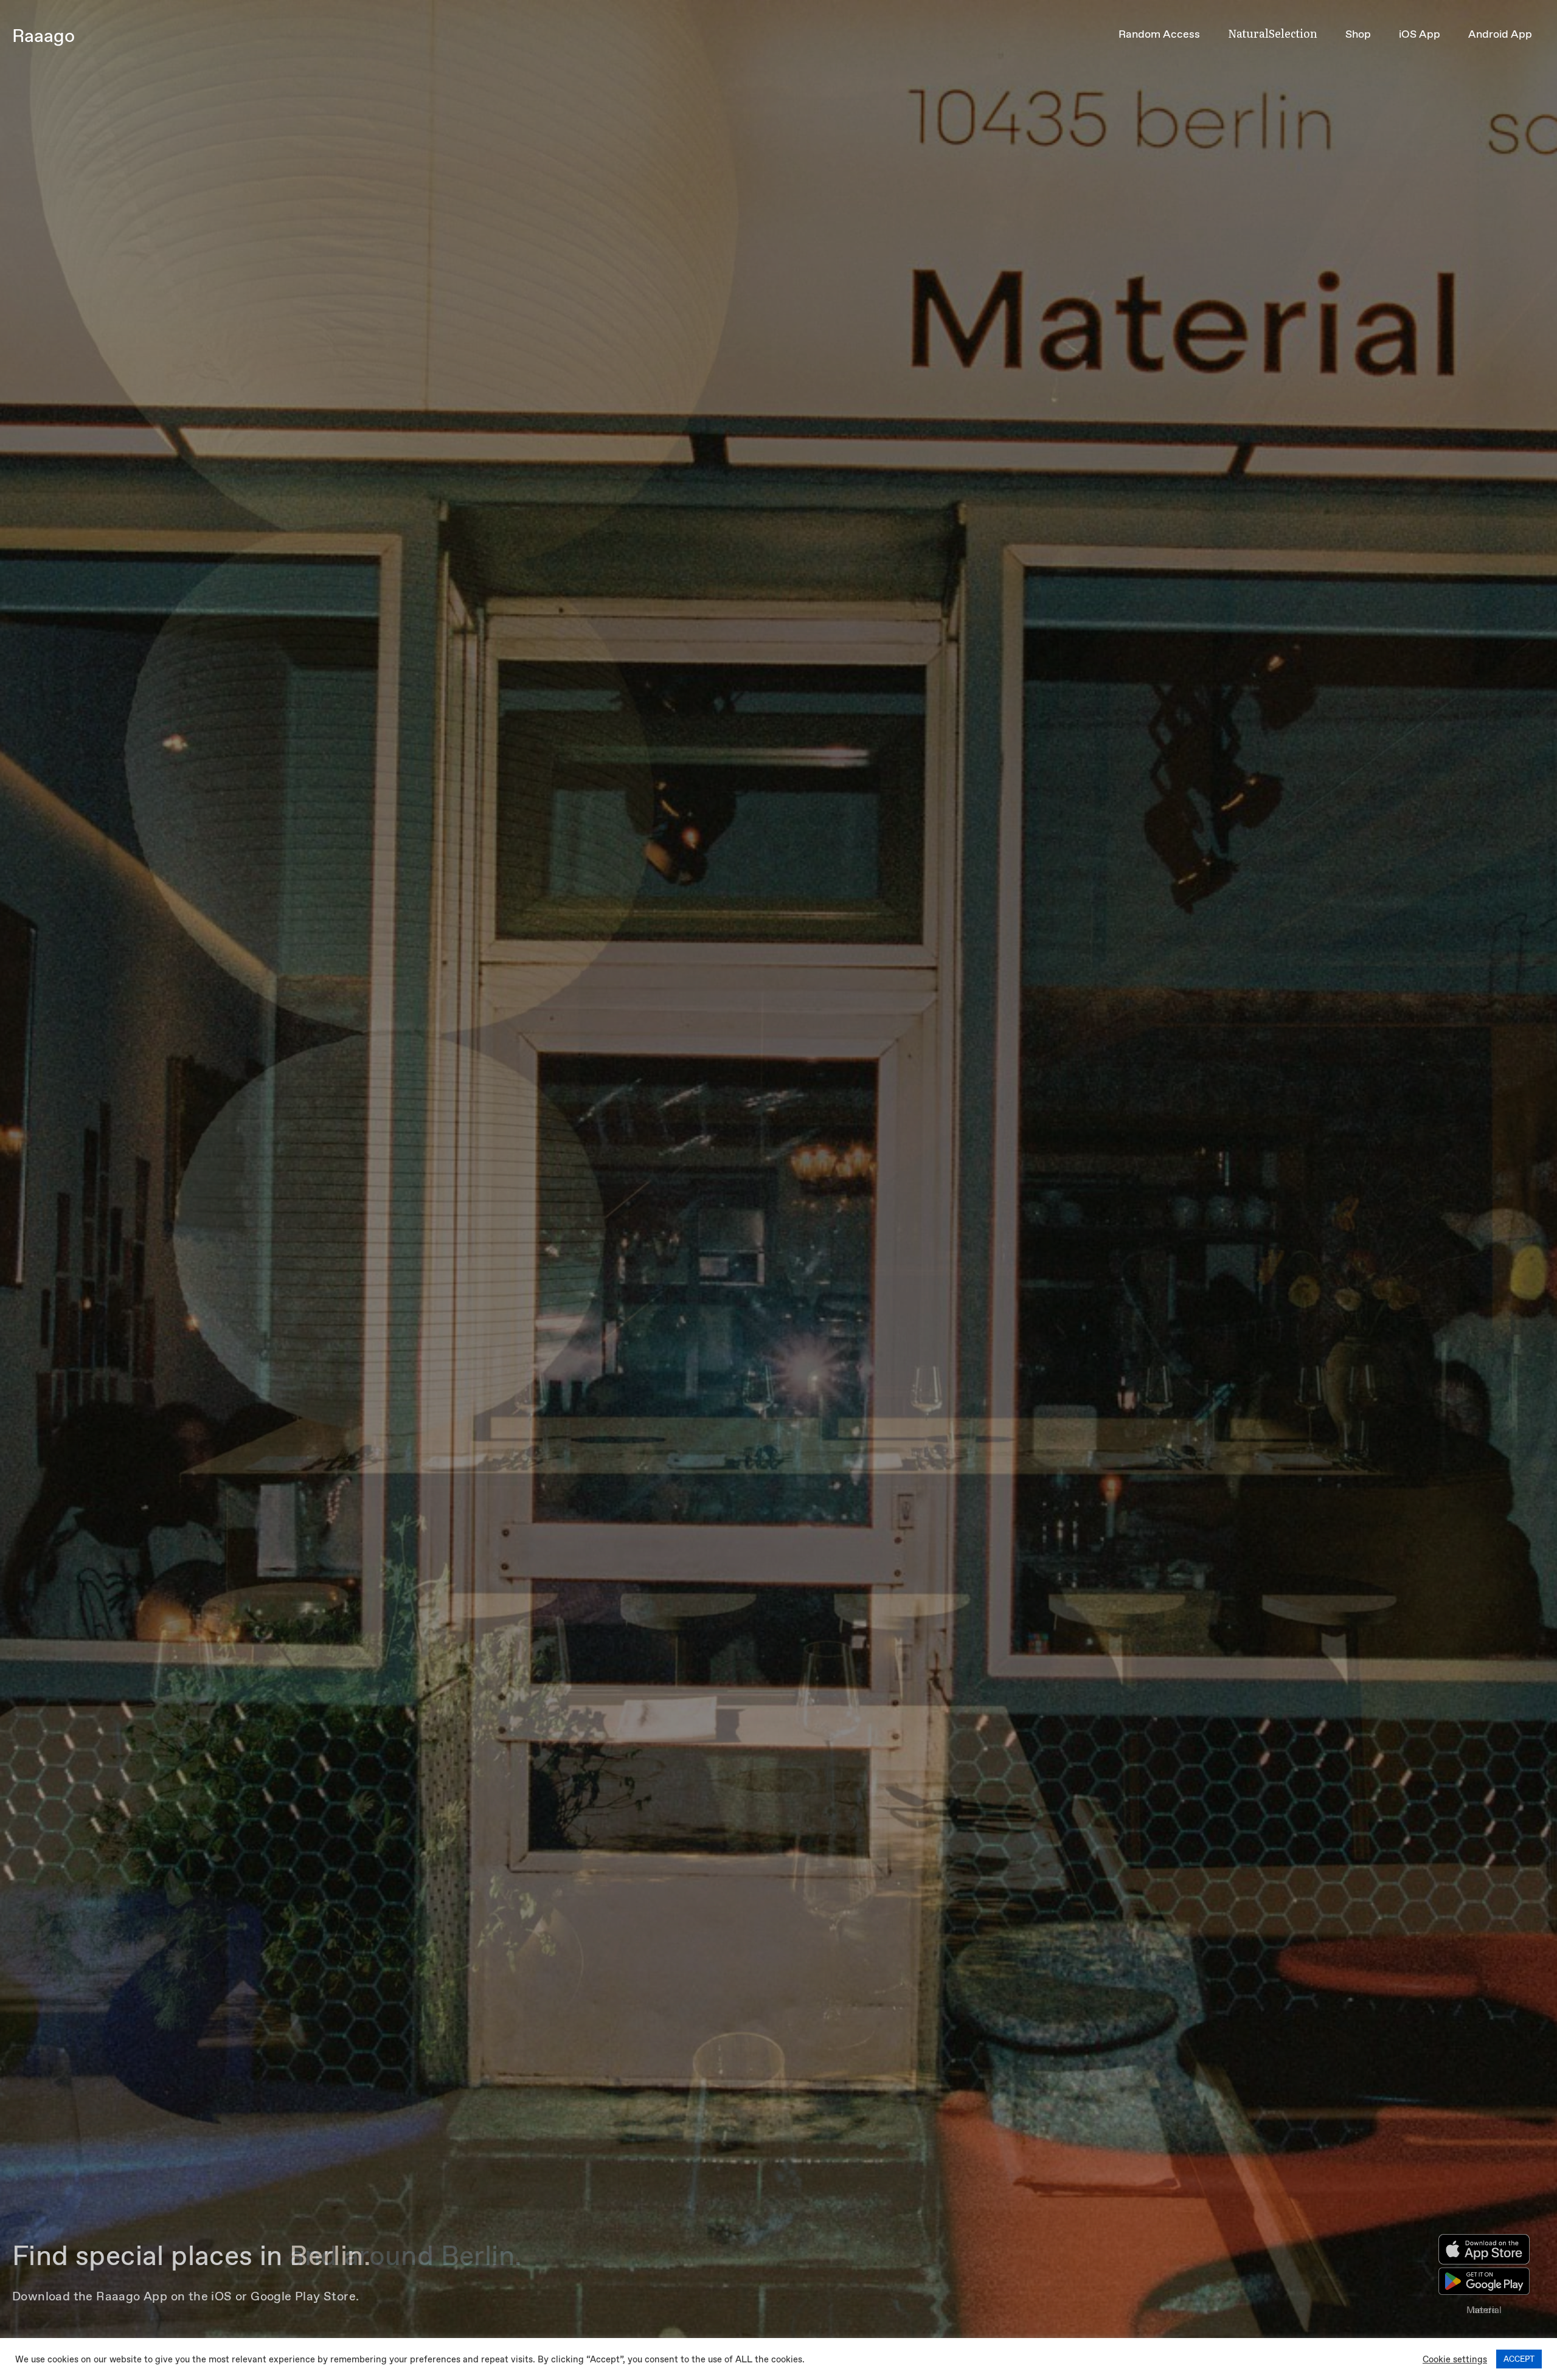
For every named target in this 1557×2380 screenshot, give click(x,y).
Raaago (43, 36)
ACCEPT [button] (1519, 2359)
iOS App (1420, 34)
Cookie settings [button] (1455, 2359)
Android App (1500, 34)
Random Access (1159, 34)
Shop (1358, 34)
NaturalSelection (1273, 33)
